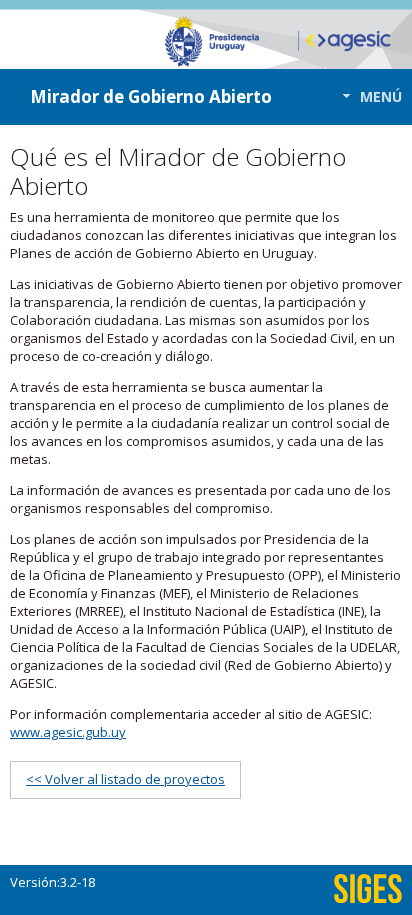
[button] (366, 96)
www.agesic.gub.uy (68, 732)
